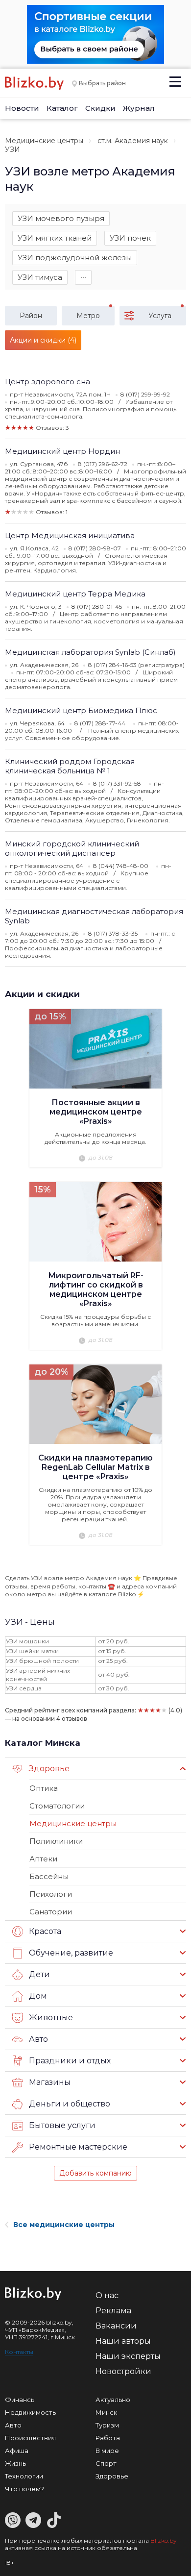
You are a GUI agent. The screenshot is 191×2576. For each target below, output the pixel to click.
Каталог (62, 108)
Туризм (107, 2425)
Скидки (100, 108)
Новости (22, 108)
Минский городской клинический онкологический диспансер (72, 848)
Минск (106, 2412)
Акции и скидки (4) (43, 340)
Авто (13, 2425)
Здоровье (112, 2476)
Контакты (19, 2352)
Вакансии (116, 2326)
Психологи (51, 1894)
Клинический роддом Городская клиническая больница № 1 (70, 766)
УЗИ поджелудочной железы (75, 258)
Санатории (51, 1912)
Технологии (24, 2476)
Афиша (17, 2451)
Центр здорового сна (48, 382)
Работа (108, 2438)
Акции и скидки (42, 994)
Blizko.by (164, 2540)
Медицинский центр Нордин (62, 451)
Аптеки (43, 1859)
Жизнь (15, 2463)
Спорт (106, 2463)
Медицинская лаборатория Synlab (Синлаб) (90, 652)
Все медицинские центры (64, 2225)
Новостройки (123, 2371)
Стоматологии (57, 1806)
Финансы (20, 2400)
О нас (107, 2295)
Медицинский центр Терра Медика (75, 594)
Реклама (113, 2311)
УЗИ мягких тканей (55, 238)
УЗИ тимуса (40, 277)
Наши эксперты (128, 2356)
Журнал (139, 108)
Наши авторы (123, 2341)
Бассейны (49, 1876)
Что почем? (24, 2489)
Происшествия (30, 2438)
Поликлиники (56, 1841)
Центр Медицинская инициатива (70, 535)
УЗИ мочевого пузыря (61, 218)
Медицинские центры (44, 141)
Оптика (44, 1788)
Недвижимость (30, 2412)
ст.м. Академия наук (133, 141)
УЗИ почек (130, 238)
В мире (107, 2451)
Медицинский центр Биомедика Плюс (81, 710)
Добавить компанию (95, 2173)
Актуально (113, 2400)
